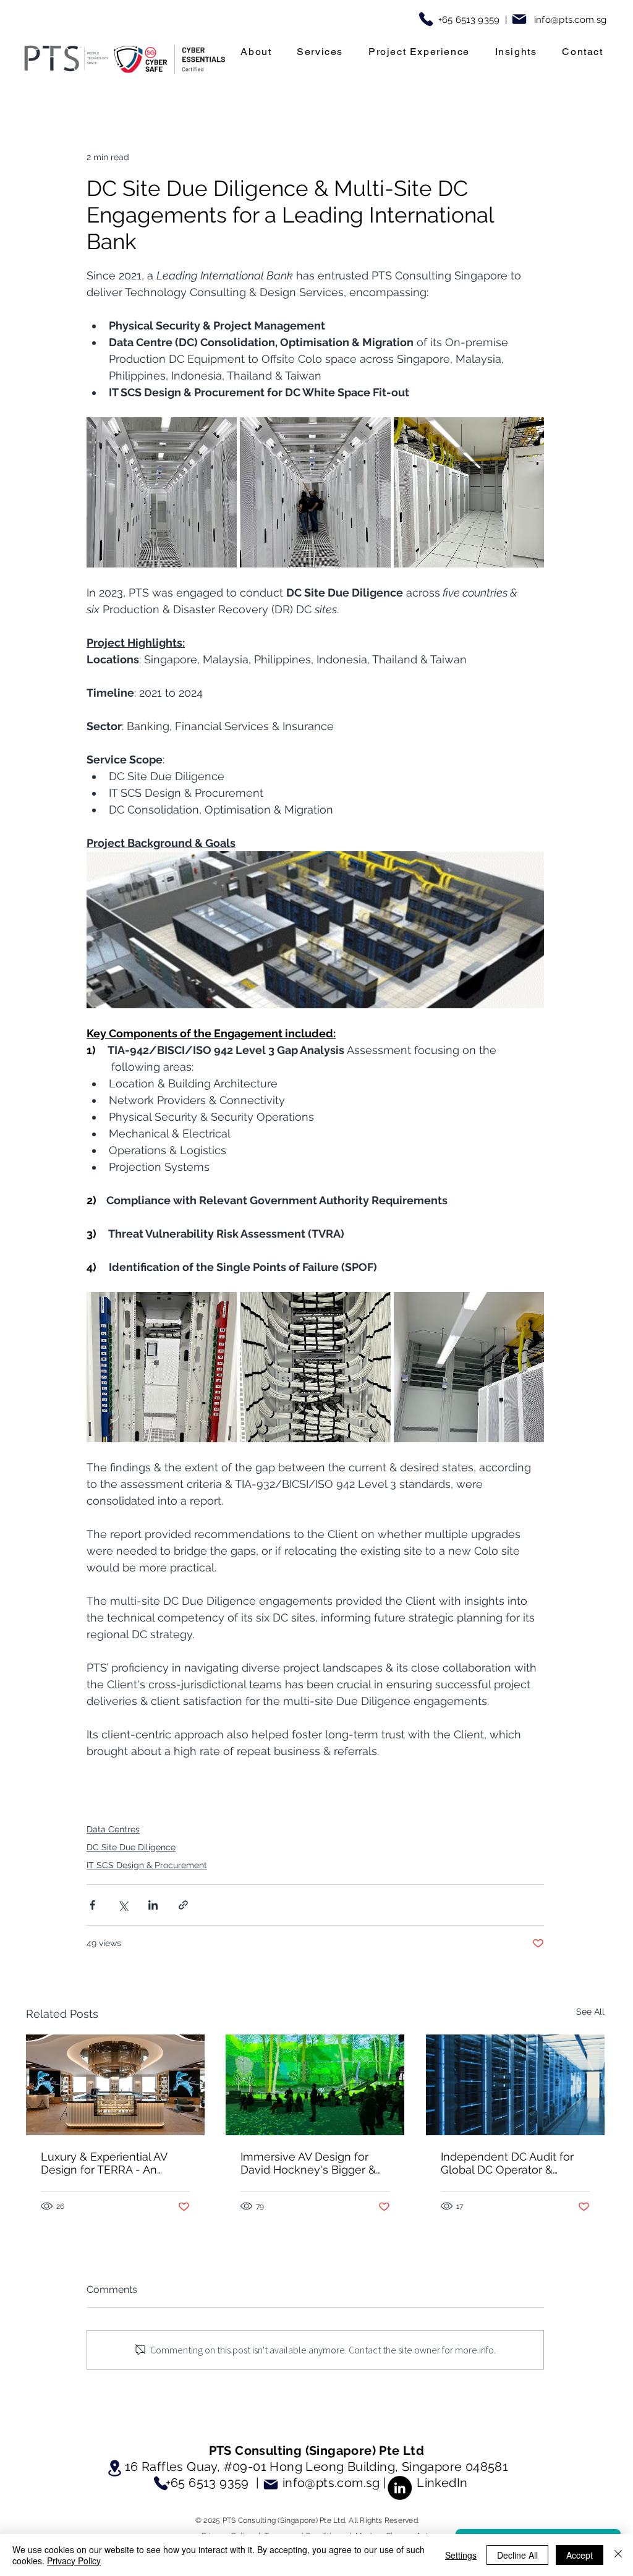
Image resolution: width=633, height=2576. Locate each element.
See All (590, 2012)
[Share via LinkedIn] (153, 1905)
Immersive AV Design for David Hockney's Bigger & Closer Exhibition (308, 2163)
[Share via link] (183, 1905)
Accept (580, 2555)
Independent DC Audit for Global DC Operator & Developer (507, 2163)
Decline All (517, 2555)
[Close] (618, 2555)
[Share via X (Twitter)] (123, 1905)
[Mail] (519, 19)
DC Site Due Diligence (131, 1847)
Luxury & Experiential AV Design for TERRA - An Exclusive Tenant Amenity (108, 2163)
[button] (256, 52)
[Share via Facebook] (92, 1905)
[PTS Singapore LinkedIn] (400, 2488)
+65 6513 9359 (207, 2483)
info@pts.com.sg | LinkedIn (375, 2483)
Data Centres (113, 1829)
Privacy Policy (74, 2561)
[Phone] (426, 19)
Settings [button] (461, 2555)
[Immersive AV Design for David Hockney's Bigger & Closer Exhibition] (315, 2085)
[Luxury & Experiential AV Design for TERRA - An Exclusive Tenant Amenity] (115, 2085)
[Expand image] (162, 492)
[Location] (114, 2468)
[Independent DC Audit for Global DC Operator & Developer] (515, 2085)
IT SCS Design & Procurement (147, 1865)
